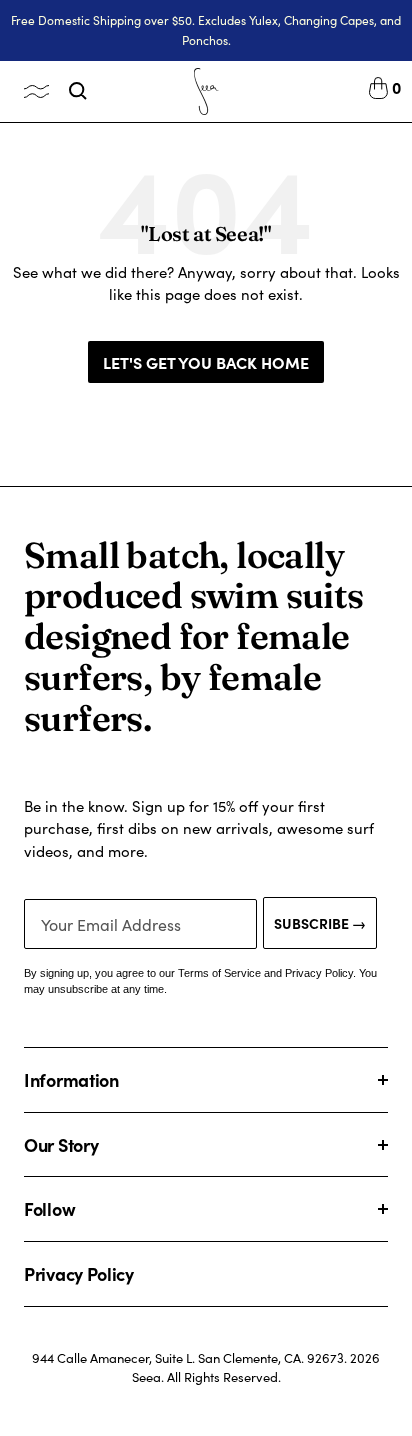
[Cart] (378, 91)
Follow (49, 1208)
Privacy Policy (79, 1273)
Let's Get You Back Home (206, 362)
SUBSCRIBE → (320, 923)
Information (71, 1079)
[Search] (78, 91)
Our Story (61, 1144)
